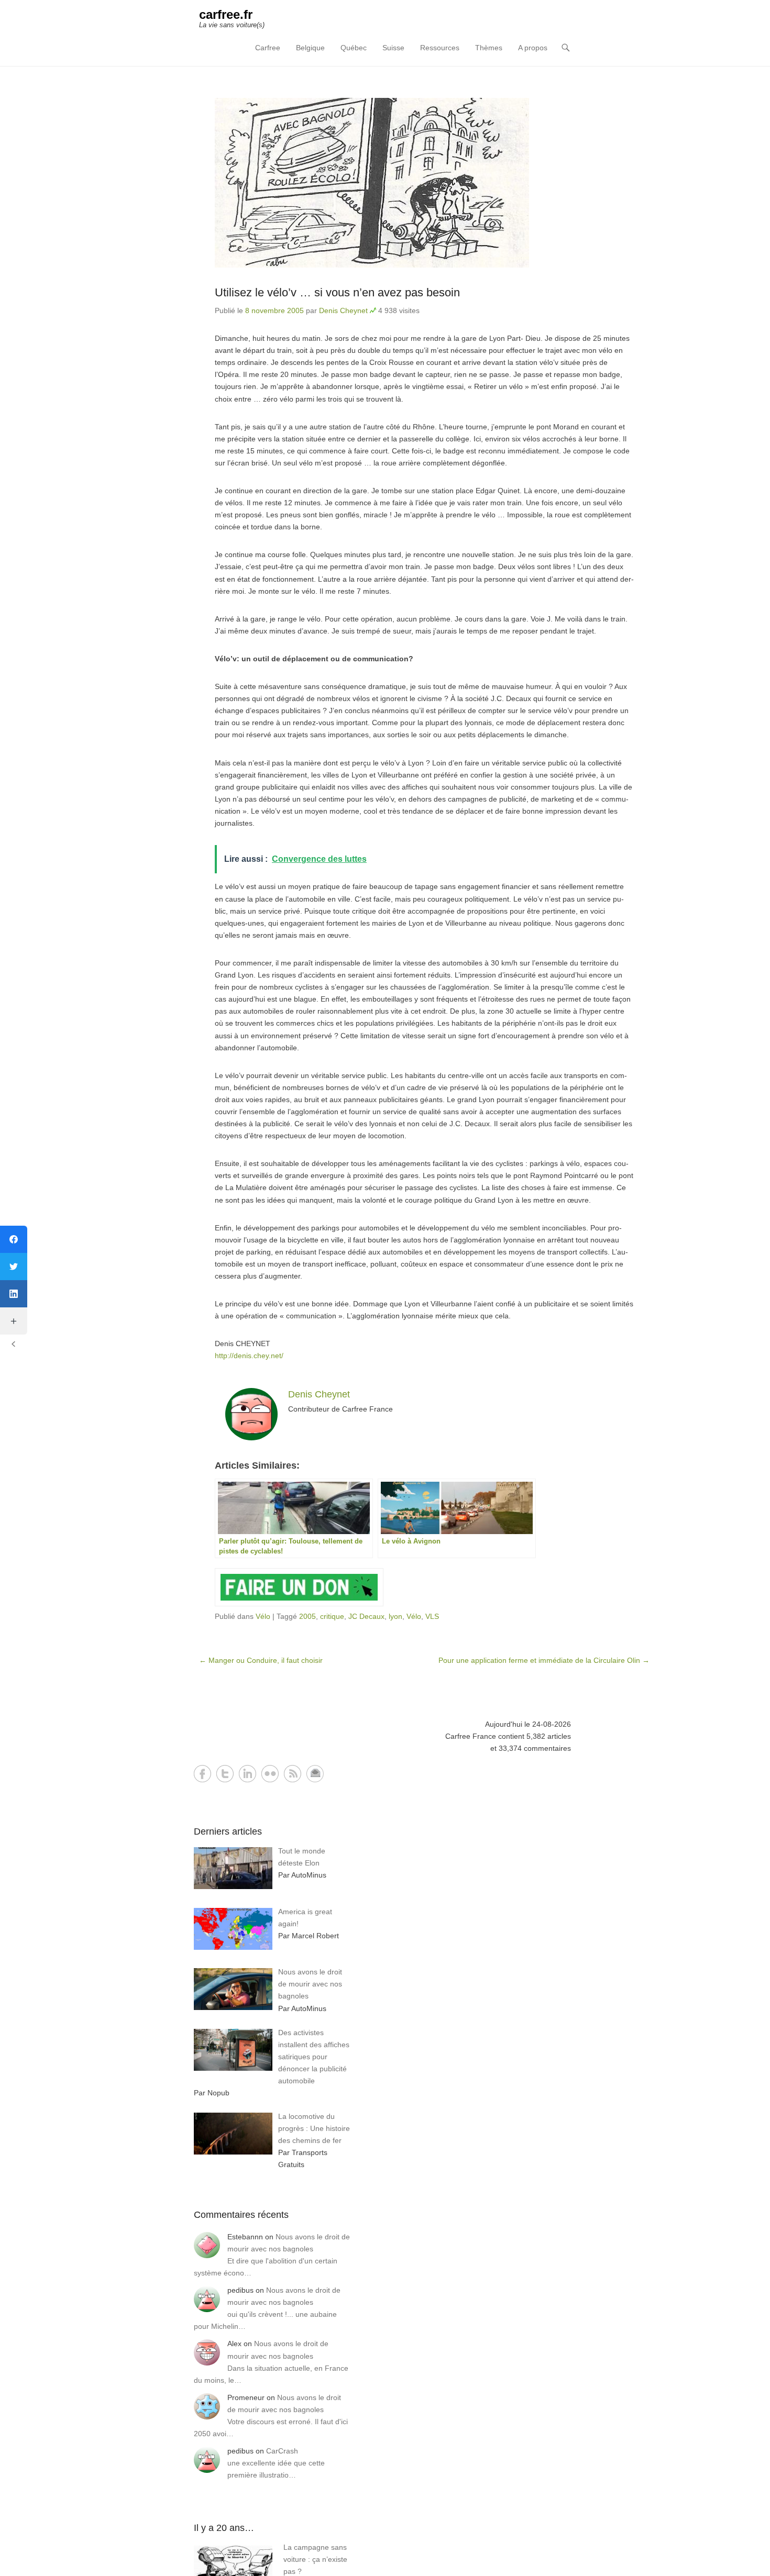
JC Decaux (366, 1616)
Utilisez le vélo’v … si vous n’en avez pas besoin (337, 292)
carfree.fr (226, 14)
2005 (307, 1616)
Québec (354, 48)
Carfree (268, 48)
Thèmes (489, 48)
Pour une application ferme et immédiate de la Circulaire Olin (544, 1660)
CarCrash (282, 2451)
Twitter (225, 1774)
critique (332, 1616)
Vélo (263, 1616)
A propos (533, 48)
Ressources (440, 48)
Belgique (310, 48)
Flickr (270, 1774)
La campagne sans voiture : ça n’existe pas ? (315, 2559)
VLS (432, 1616)
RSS (293, 1774)
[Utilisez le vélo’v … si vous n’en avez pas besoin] (424, 183)
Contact (315, 1774)
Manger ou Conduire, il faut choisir (261, 1660)
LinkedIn (247, 1774)
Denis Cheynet (343, 310)
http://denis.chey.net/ (249, 1356)
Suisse (393, 48)
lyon (395, 1616)
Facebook (202, 1774)
